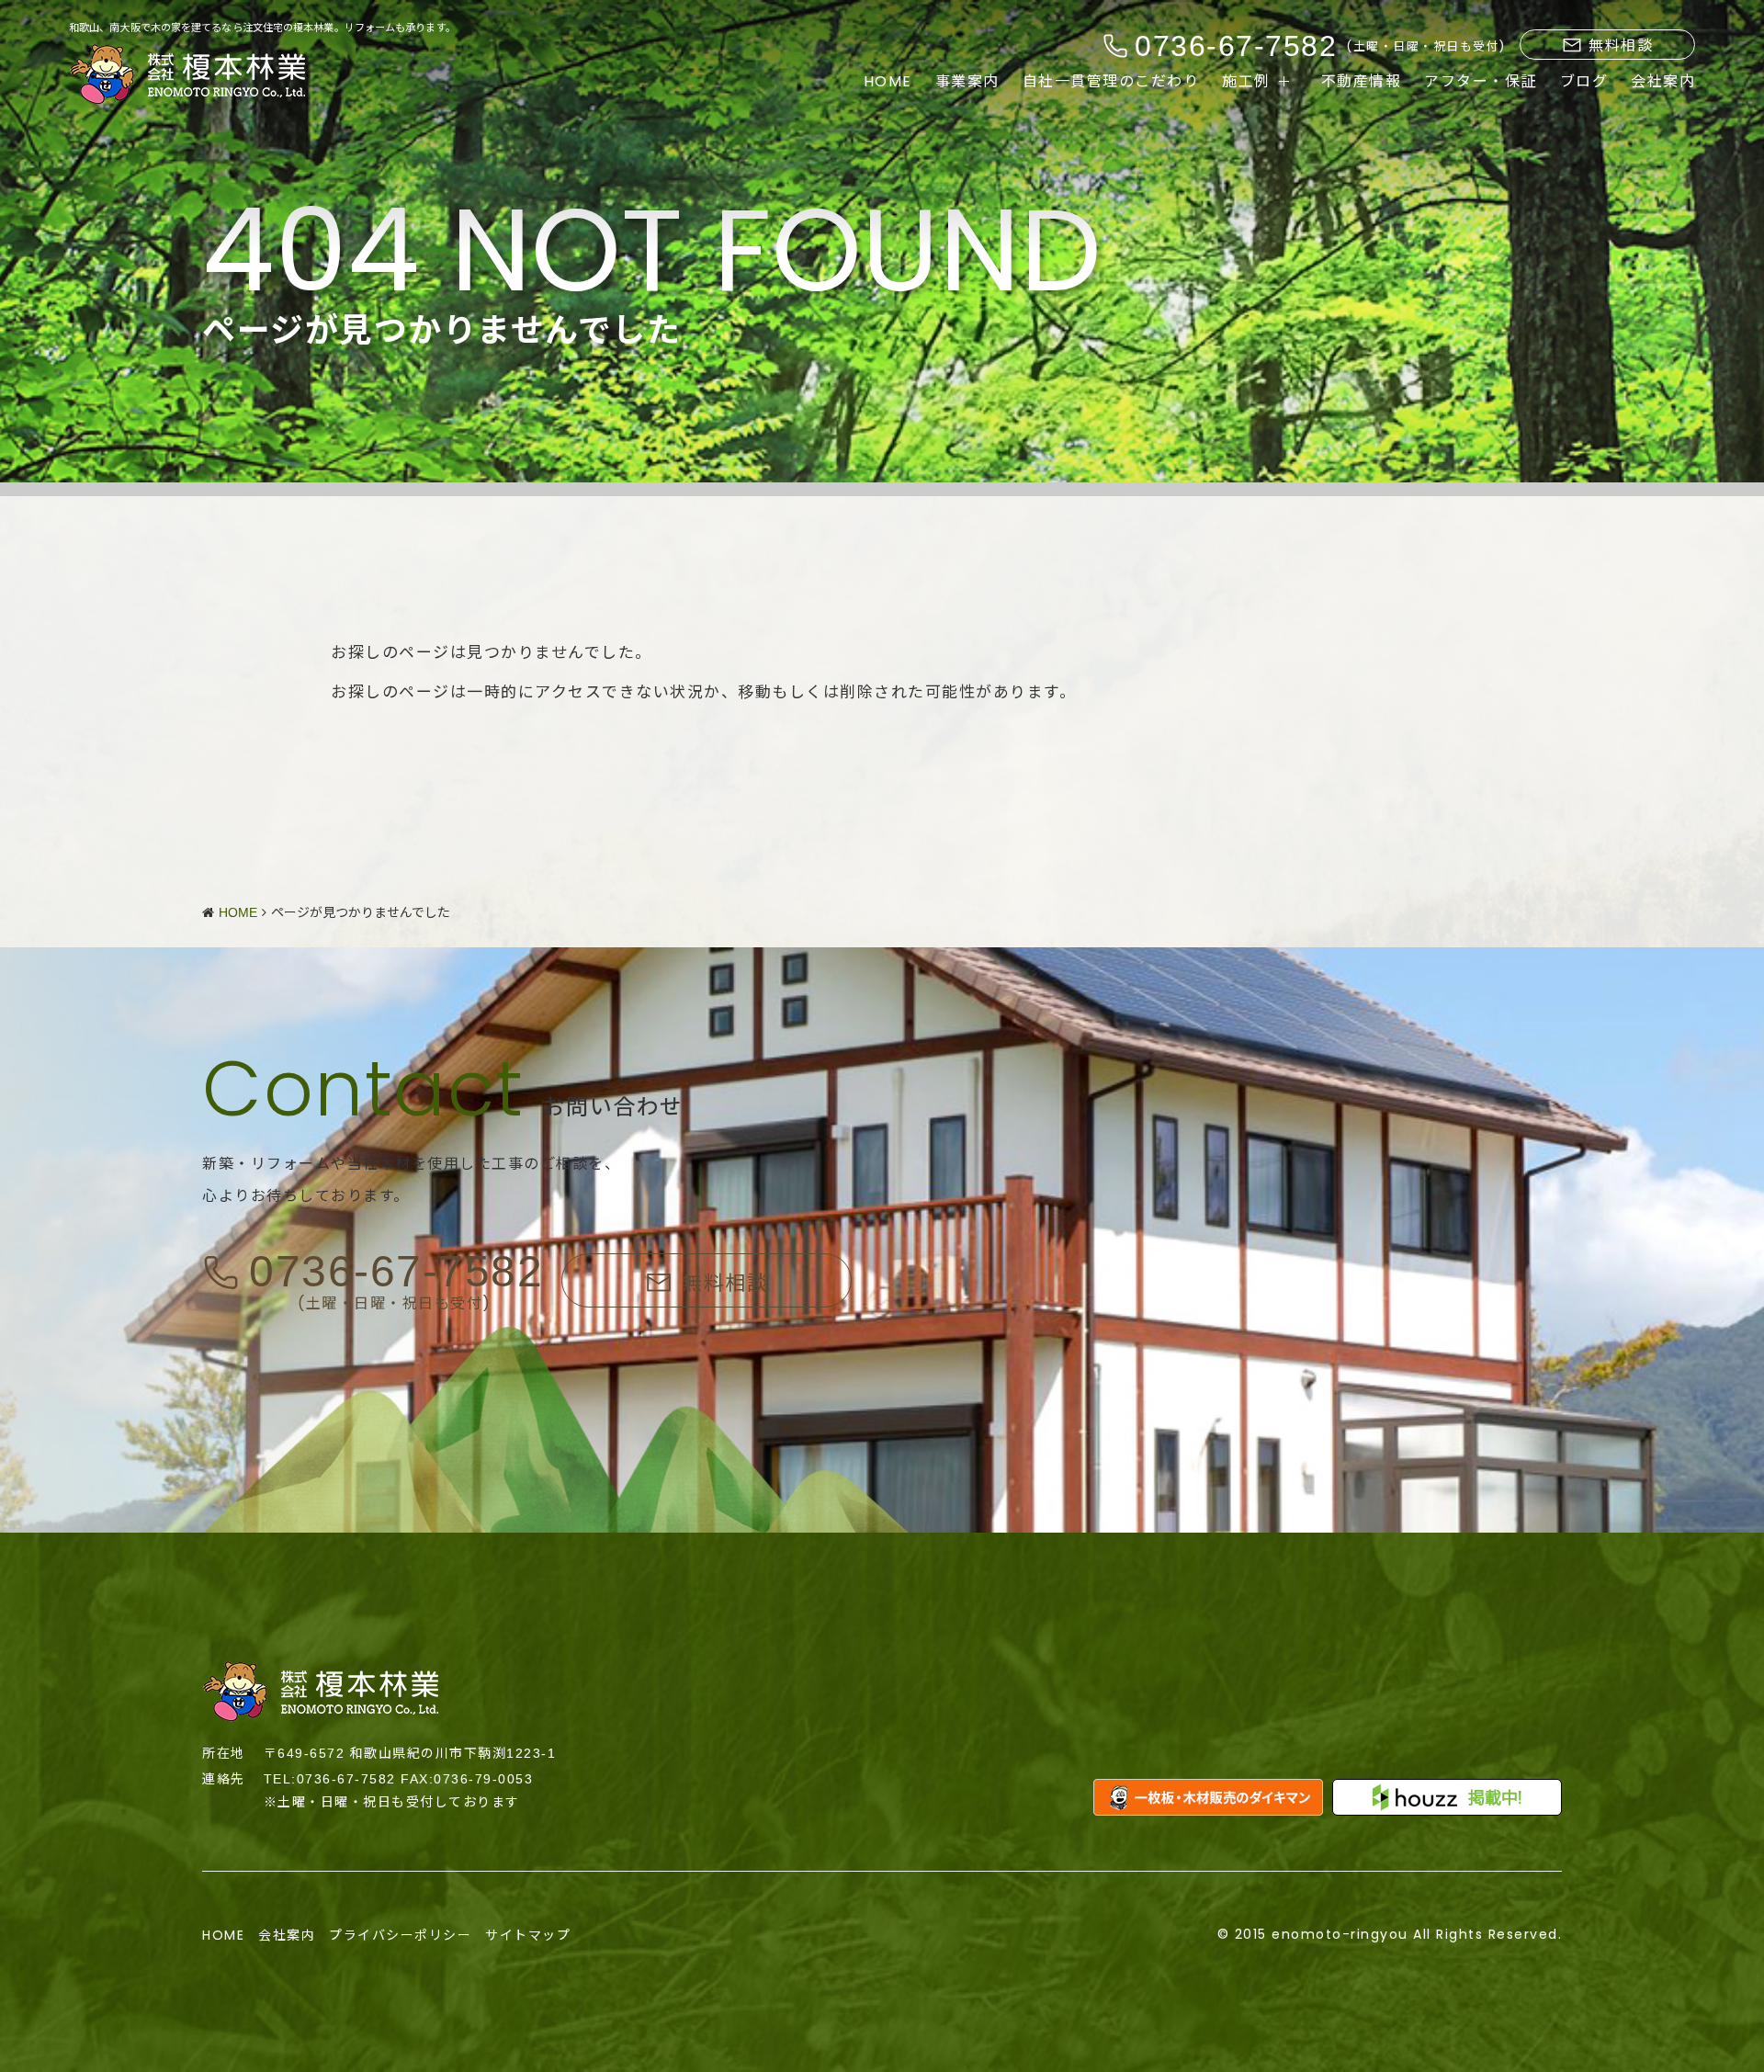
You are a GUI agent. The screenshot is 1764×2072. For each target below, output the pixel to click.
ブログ (1584, 82)
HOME (888, 82)
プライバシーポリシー (400, 1935)
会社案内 (1663, 82)
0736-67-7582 (396, 1272)
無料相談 (1621, 45)
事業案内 (967, 82)
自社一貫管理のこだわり (1111, 82)
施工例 (1246, 82)
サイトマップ (528, 1935)
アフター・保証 (1481, 82)
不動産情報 (1362, 82)
